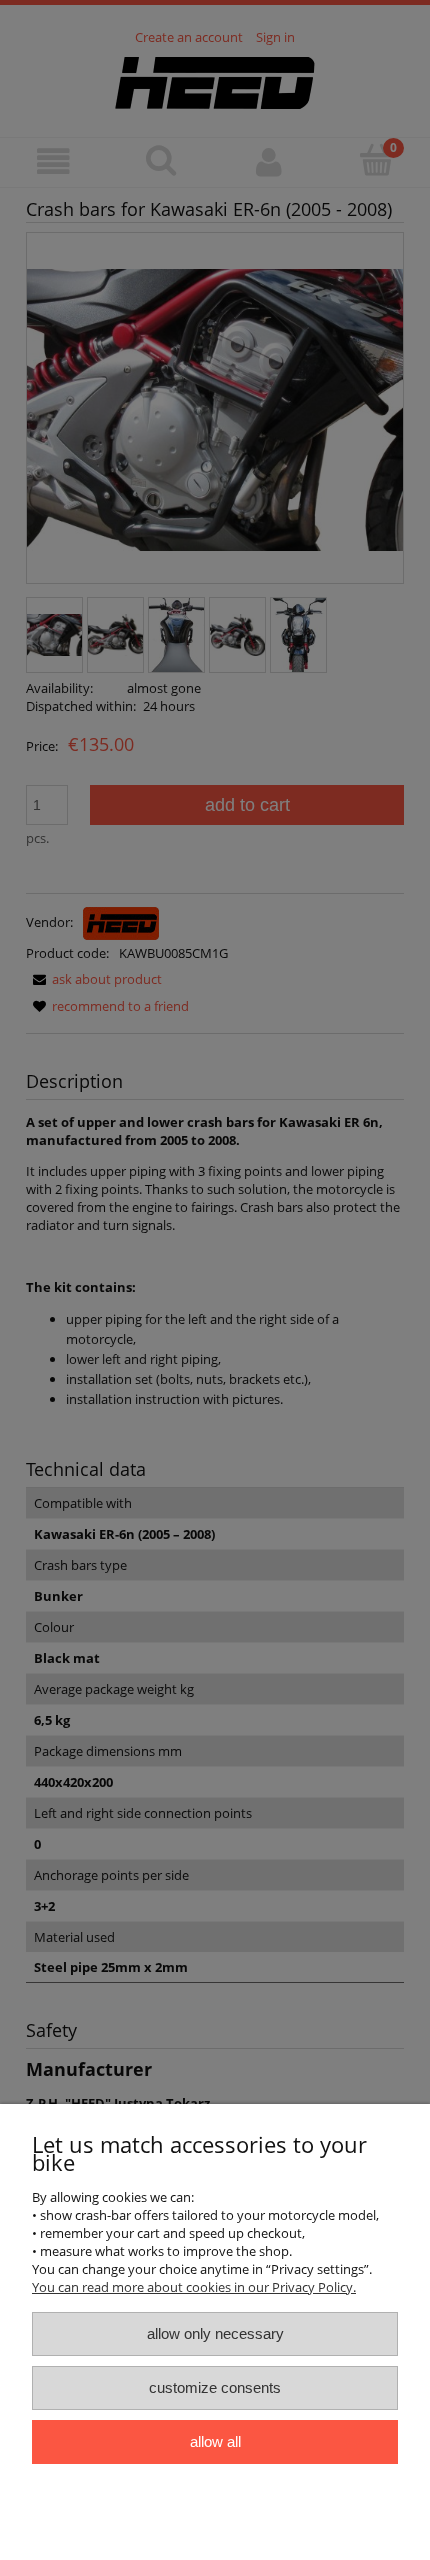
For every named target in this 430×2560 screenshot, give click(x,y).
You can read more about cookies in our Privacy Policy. (194, 2287)
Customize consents (215, 2387)
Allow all (215, 2441)
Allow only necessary (215, 2333)
